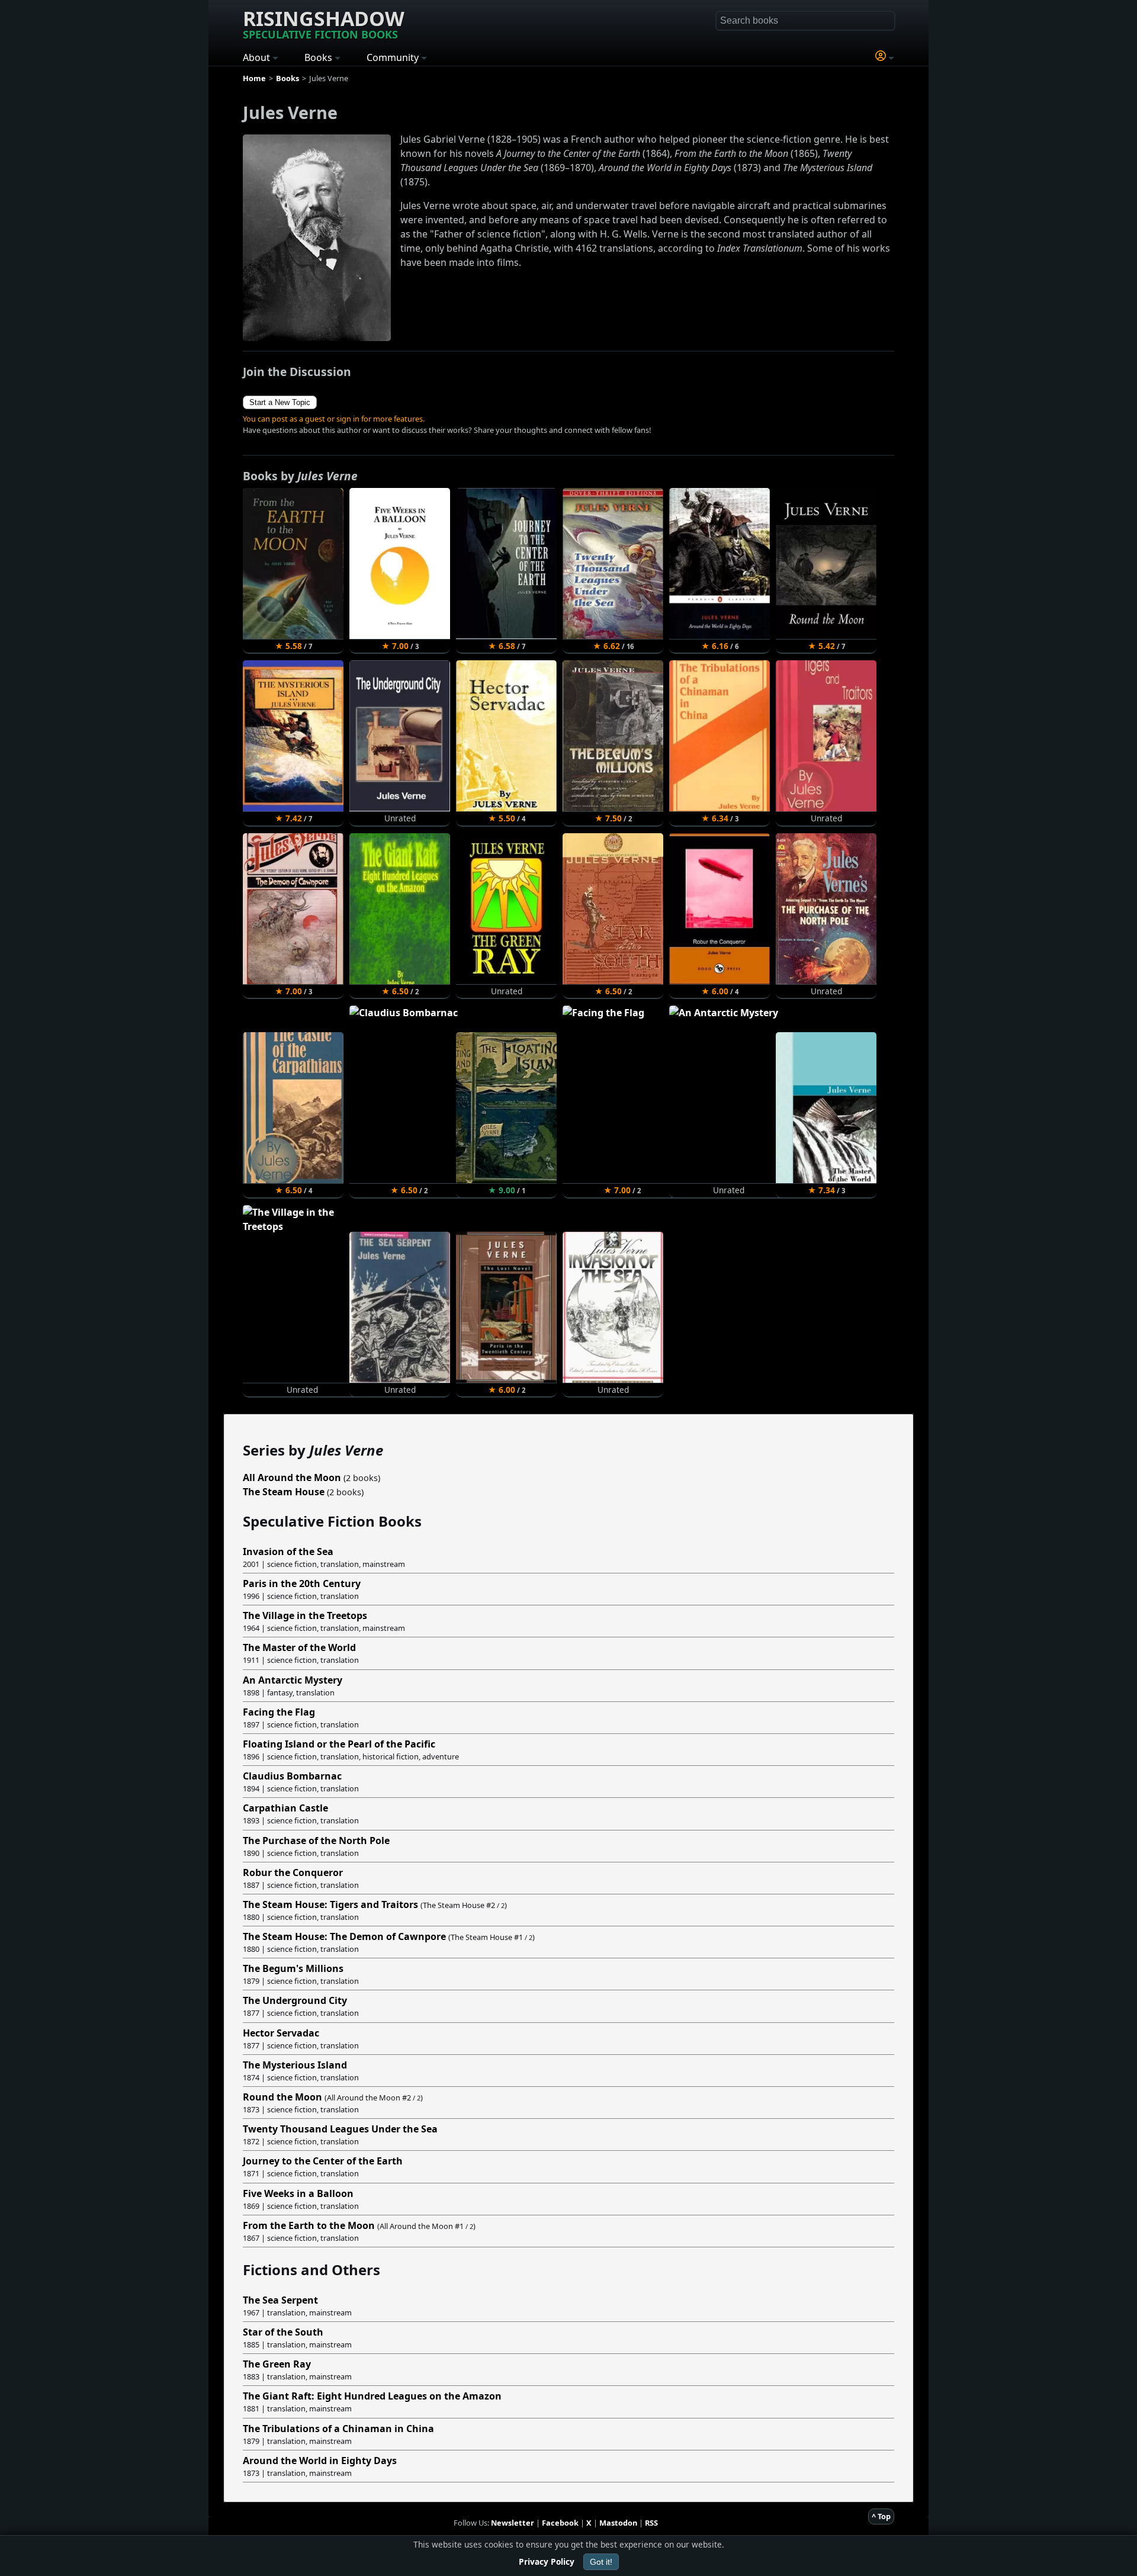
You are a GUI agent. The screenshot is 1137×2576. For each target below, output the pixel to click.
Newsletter (513, 2523)
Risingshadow (324, 23)
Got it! (601, 2562)
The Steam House (284, 1492)
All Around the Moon (292, 1477)
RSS (651, 2523)
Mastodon (618, 2523)
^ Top (881, 2516)
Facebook (560, 2523)
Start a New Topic (280, 402)
